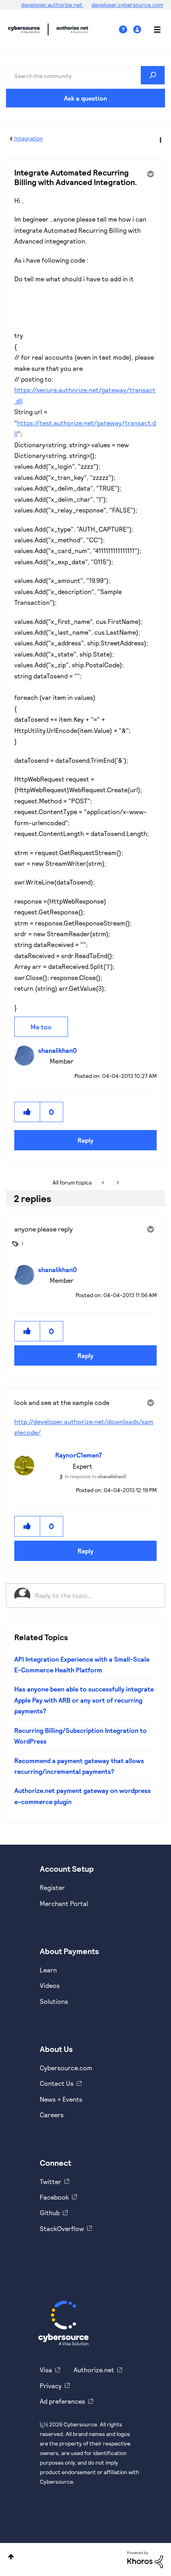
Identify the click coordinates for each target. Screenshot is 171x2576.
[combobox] (85, 75)
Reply (85, 1140)
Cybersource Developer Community (24, 29)
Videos (50, 1985)
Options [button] (160, 139)
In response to (96, 1476)
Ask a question (85, 98)
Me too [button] (41, 1027)
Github (50, 2213)
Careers (52, 2115)
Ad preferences (62, 2401)
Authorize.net (94, 2370)
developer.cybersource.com (127, 5)
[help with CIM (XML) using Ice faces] (117, 1183)
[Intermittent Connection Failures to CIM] (104, 1183)
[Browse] (153, 29)
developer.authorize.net (52, 5)
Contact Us (57, 2083)
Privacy (51, 2386)
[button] (27, 1112)
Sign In (138, 30)
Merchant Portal (64, 1903)
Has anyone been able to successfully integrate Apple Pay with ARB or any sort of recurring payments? (84, 1700)
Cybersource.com (66, 2068)
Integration (29, 138)
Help (126, 30)
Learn (48, 1970)
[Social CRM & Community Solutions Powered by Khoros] (145, 2559)
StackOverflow (62, 2228)
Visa (46, 2370)
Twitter (51, 2181)
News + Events (61, 2099)
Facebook (54, 2197)
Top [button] (11, 2557)
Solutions (54, 2001)
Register (52, 1887)
